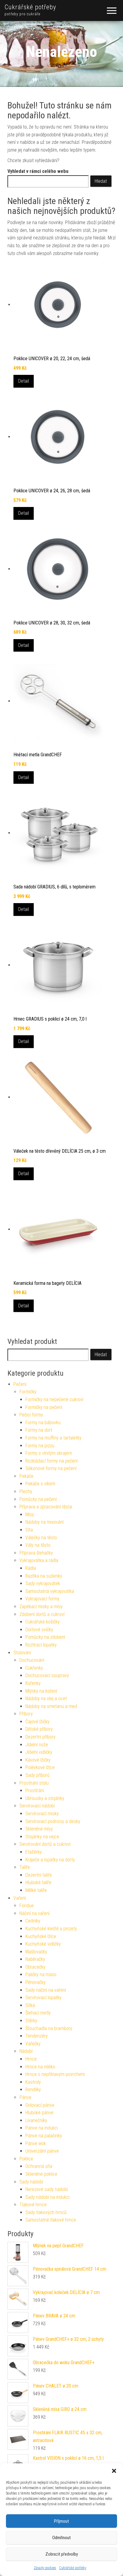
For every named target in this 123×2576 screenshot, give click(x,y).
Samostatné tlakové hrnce (51, 2220)
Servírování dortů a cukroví (45, 1844)
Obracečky (35, 1967)
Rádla (31, 1568)
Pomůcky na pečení (38, 1499)
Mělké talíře (36, 1890)
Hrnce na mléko (40, 2067)
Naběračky (35, 1959)
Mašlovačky (36, 1952)
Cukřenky (34, 1668)
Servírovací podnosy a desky (53, 1821)
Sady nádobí (31, 2182)
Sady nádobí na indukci (47, 2197)
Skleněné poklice (41, 2174)
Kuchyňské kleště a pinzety (51, 1929)
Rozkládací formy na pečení (51, 1461)
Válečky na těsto (41, 1538)
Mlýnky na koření (41, 1691)
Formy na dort (39, 1430)
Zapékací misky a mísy (41, 1607)
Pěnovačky (36, 1982)
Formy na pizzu (40, 1446)
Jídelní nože (37, 1745)
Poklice (26, 2159)
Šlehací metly (38, 2013)
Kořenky (33, 1683)
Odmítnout (61, 2538)
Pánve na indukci (42, 2128)
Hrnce (31, 2059)
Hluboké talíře (38, 1882)
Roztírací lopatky (41, 1645)
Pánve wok (36, 2143)
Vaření (20, 1898)
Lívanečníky (36, 2120)
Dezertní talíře (39, 1875)
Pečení (20, 1384)
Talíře (25, 1867)
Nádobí (26, 2051)
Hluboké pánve (39, 2113)
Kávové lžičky (38, 1760)
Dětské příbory (39, 1729)
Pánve (25, 2097)
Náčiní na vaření (34, 1913)
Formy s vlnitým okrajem (49, 1453)
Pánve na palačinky (44, 2136)
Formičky (28, 1392)
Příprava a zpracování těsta (46, 1507)
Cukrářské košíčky (43, 1622)
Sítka (30, 2005)
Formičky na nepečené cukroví (54, 1399)
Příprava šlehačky (36, 1553)
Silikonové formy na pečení (51, 1468)
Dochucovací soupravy (47, 1675)
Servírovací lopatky (43, 1998)
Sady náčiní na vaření (46, 1990)
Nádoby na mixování (44, 1522)
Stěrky (31, 2021)
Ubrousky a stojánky (45, 1798)
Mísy (30, 1515)
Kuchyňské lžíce (41, 1936)
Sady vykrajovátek (43, 1583)
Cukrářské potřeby (73, 2568)
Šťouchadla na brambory (49, 2028)
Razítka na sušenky (44, 1576)
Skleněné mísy (39, 1829)
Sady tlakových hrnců (46, 2212)
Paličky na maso (41, 1974)
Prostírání (35, 1790)
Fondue (27, 1906)
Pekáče (26, 1476)
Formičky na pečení (44, 1407)
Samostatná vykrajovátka (50, 1591)
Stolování (22, 1653)
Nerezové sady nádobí (47, 2189)
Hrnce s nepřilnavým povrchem (55, 2074)
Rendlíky (33, 2090)
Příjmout (61, 2521)
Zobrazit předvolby (62, 2554)
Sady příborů (37, 1775)
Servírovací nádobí (37, 1806)
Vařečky (33, 2044)
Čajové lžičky (37, 1722)
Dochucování (32, 1660)
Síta (29, 1530)
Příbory (26, 1714)
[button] (114, 2471)
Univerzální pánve (42, 2151)
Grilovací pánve (40, 2105)
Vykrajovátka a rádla (39, 1560)
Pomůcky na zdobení (45, 1637)
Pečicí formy (31, 1415)
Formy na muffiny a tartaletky (53, 1438)
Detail (24, 381)
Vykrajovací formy (42, 1599)
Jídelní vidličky (39, 1752)
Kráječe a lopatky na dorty (50, 1860)
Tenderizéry (37, 2036)
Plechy (26, 1491)
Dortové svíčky (39, 1630)
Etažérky (34, 1852)
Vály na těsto (38, 1545)
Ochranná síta (39, 2166)
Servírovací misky (42, 1814)
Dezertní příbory (40, 1737)
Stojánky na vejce (42, 1837)
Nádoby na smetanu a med (51, 1706)
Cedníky (33, 1921)
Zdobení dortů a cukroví (42, 1614)
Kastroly (33, 2082)
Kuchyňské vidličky (43, 1944)
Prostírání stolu (34, 1783)
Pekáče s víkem (40, 1484)
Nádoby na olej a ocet (46, 1699)
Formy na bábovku (43, 1423)
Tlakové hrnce (33, 2205)
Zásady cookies (45, 2568)
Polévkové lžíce (40, 1767)
